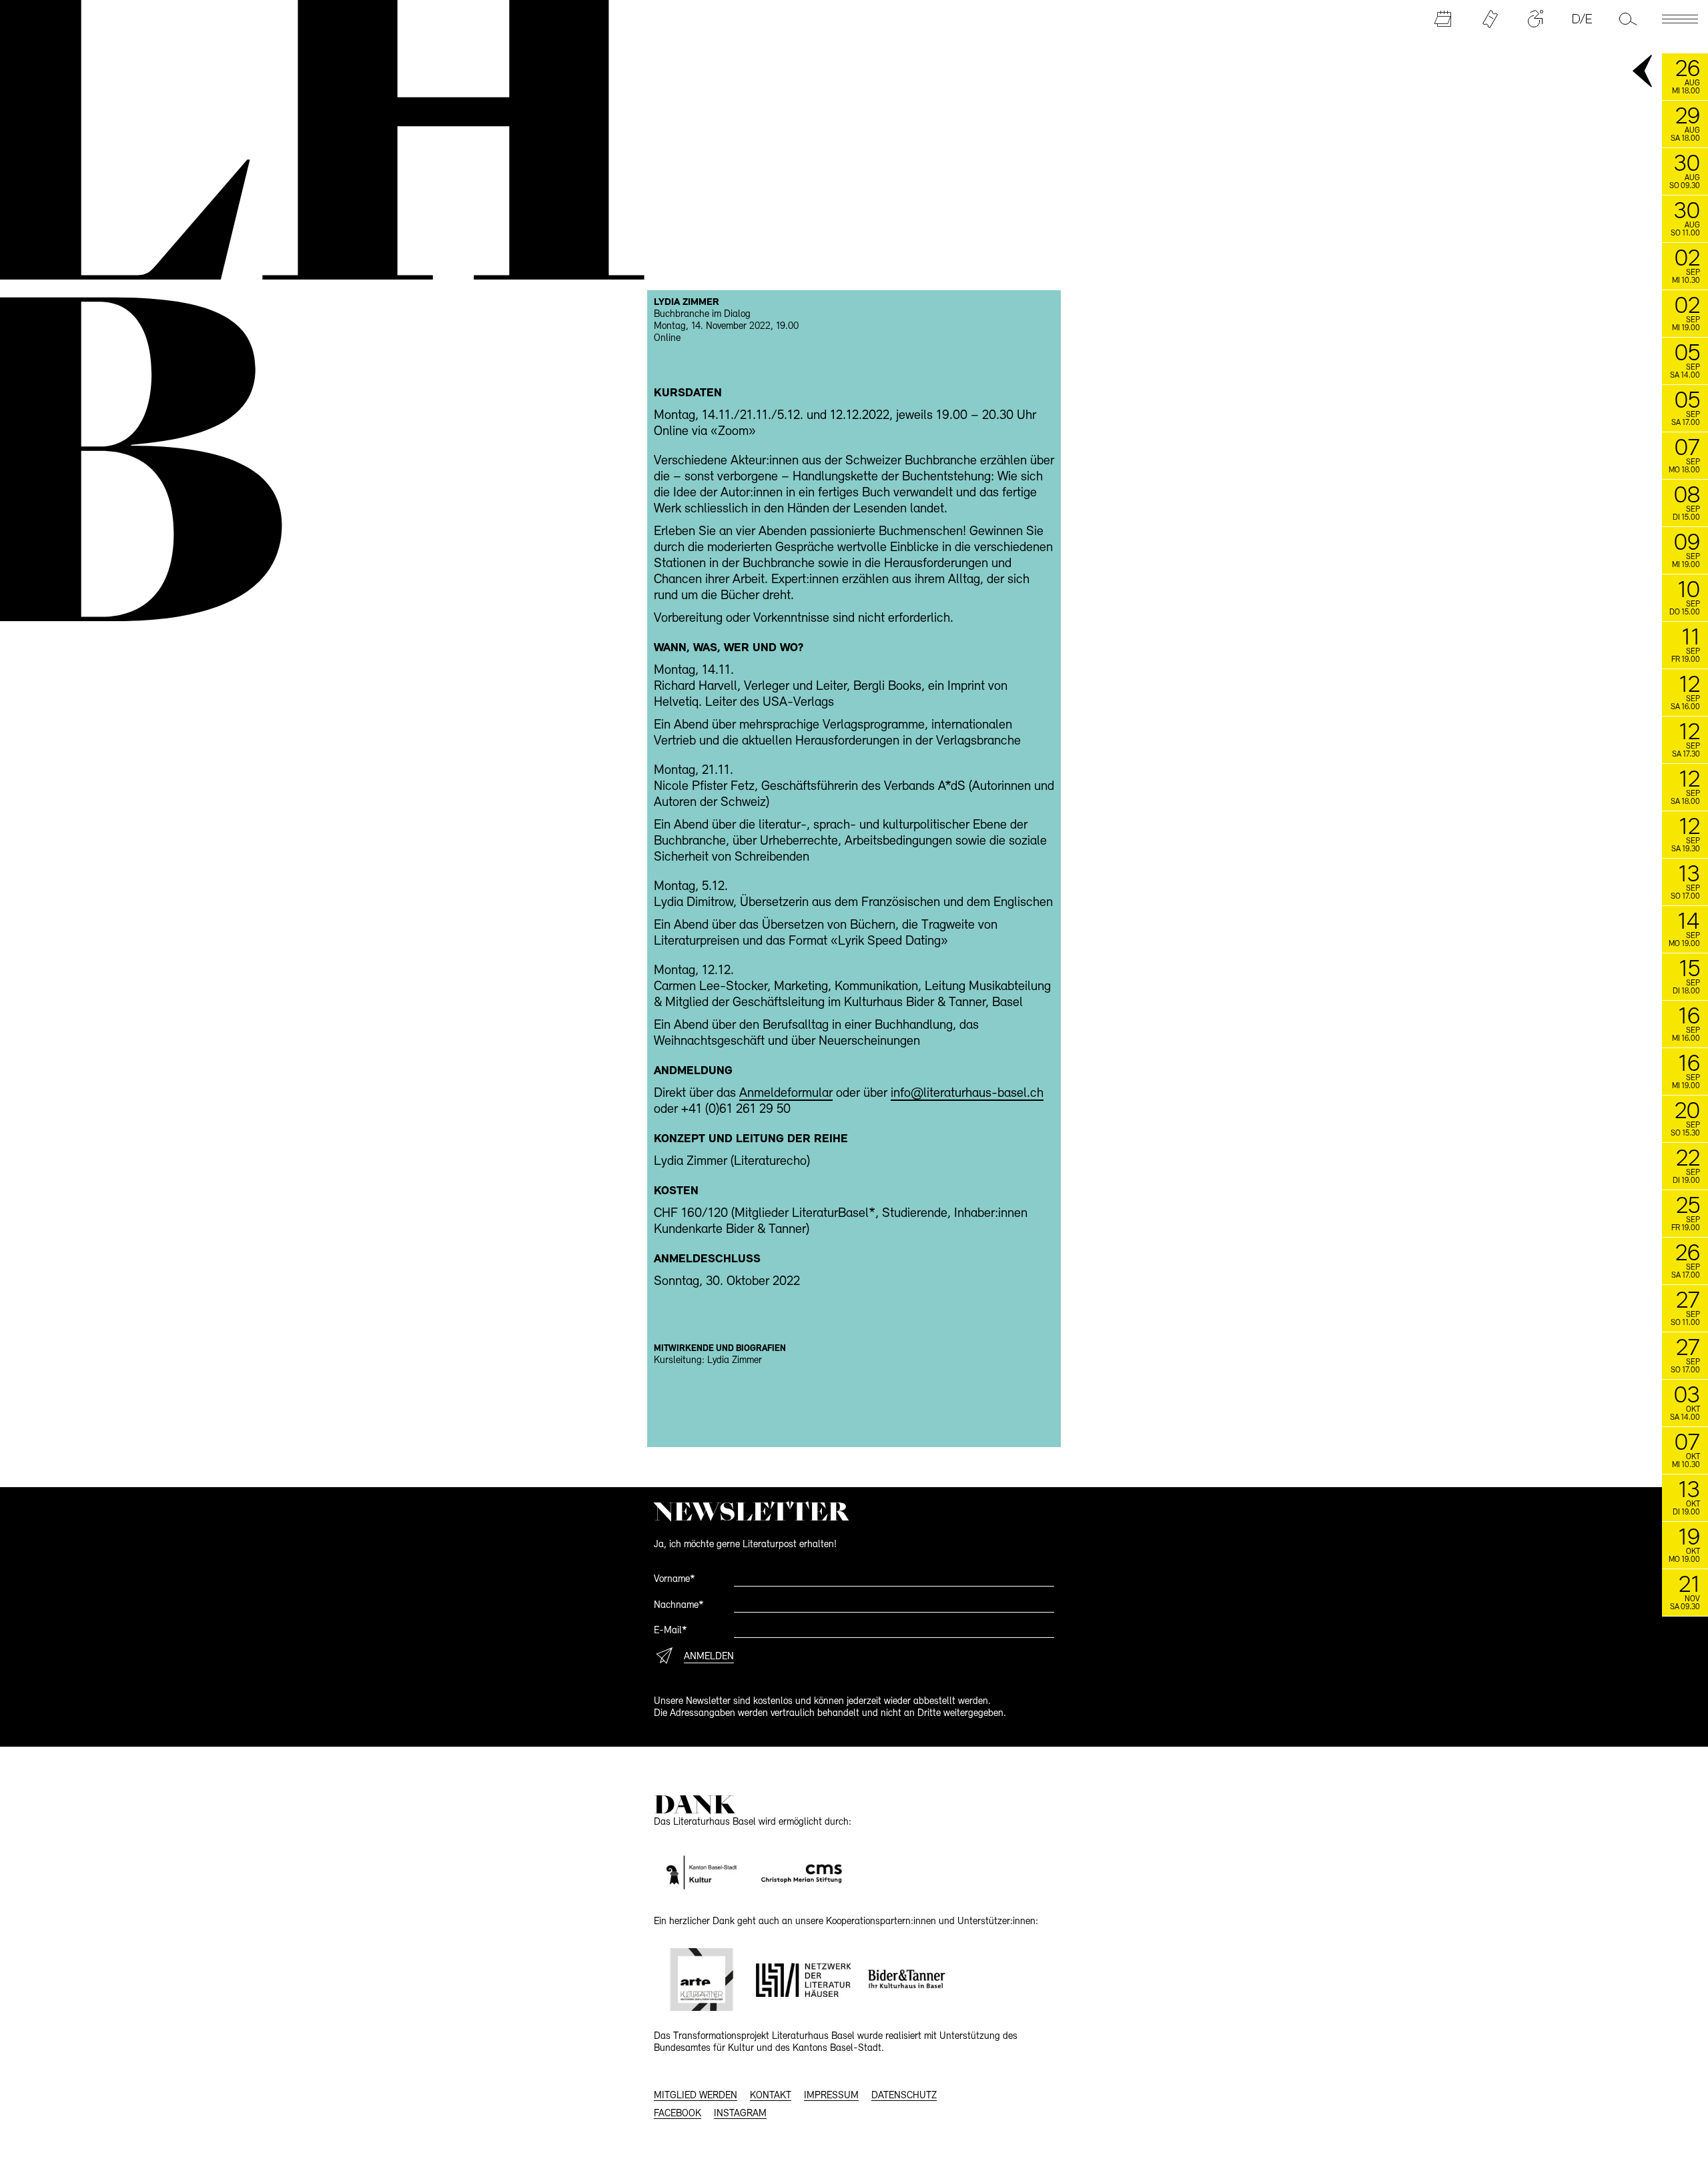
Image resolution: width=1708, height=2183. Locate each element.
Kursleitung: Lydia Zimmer (708, 1361)
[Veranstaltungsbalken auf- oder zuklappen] (1643, 72)
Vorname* (675, 1580)
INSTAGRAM (740, 2114)
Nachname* (679, 1606)
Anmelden (709, 1657)
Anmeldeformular (786, 1094)
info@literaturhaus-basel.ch (967, 1094)
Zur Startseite (308, 137)
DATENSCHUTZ (904, 2096)
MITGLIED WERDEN (696, 2096)
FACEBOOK (678, 2114)
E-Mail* (671, 1631)
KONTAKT (771, 2096)
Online (667, 339)
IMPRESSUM (831, 2096)
